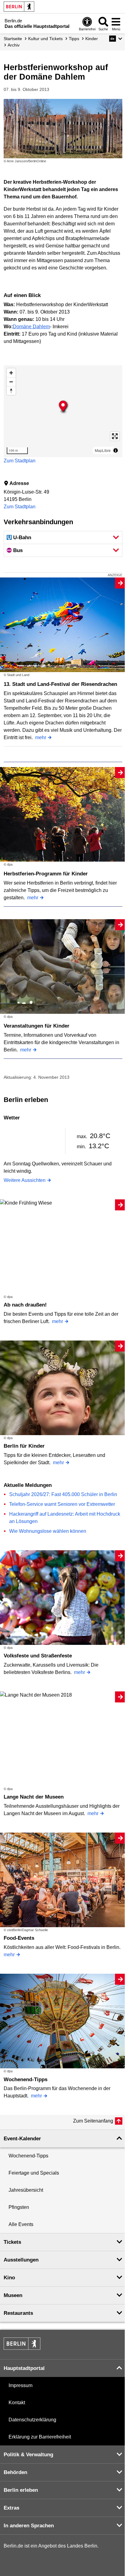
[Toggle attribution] (116, 450)
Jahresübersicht (26, 2190)
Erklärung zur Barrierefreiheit (40, 2437)
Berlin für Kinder (24, 1446)
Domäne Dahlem (31, 327)
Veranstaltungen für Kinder (37, 1026)
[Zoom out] (11, 382)
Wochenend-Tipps (26, 2080)
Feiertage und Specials (34, 2173)
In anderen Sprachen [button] (29, 2526)
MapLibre (103, 450)
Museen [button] (13, 2295)
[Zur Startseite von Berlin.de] (22, 2348)
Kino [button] (9, 2278)
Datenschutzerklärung (32, 2420)
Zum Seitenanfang (93, 2121)
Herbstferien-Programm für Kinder (46, 874)
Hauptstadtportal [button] (24, 2368)
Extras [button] (11, 2508)
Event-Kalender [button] (22, 2139)
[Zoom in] (11, 373)
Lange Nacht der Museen (34, 1797)
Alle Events (21, 2224)
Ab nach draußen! (25, 1305)
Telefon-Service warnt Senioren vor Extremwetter (62, 1504)
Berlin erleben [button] (21, 2490)
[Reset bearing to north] (11, 391)
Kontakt (17, 2403)
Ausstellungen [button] (21, 2260)
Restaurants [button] (18, 2313)
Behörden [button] (15, 2472)
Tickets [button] (12, 2242)
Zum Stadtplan (20, 461)
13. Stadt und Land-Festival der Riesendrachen (60, 684)
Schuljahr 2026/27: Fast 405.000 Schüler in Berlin (63, 1494)
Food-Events (19, 1938)
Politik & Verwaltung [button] (28, 2455)
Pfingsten (19, 2207)
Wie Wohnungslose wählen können (48, 1531)
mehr (41, 737)
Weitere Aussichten (25, 1180)
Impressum (20, 2385)
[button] (116, 39)
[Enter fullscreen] (115, 436)
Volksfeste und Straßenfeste (38, 1656)
